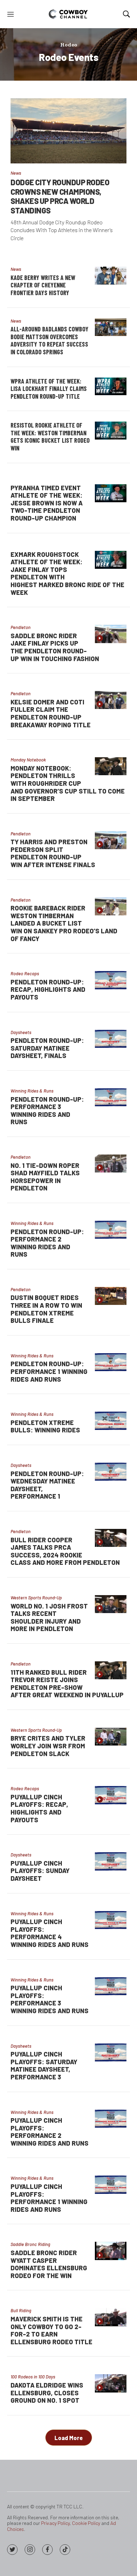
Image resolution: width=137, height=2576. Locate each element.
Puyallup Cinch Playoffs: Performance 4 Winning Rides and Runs (50, 1933)
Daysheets (21, 1032)
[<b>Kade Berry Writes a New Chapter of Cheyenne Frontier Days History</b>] (111, 276)
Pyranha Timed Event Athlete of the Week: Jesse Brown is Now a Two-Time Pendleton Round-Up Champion (47, 503)
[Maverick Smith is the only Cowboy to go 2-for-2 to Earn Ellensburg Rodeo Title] (111, 2317)
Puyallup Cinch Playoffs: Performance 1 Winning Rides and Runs (49, 2198)
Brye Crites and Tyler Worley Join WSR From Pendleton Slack (48, 1746)
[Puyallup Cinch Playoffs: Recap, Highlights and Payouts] (111, 1795)
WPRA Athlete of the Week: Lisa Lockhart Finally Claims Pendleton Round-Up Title (49, 389)
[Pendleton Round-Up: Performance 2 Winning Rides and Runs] (111, 1230)
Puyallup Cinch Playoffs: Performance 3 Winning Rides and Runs (50, 1999)
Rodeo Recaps (25, 973)
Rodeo (69, 45)
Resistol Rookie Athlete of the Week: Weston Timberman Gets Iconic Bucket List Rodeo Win (50, 437)
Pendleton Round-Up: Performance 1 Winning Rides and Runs (49, 1371)
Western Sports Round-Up (36, 1598)
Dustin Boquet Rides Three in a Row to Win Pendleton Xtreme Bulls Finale (46, 1309)
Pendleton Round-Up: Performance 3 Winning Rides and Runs (47, 1111)
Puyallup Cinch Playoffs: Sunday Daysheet (40, 1871)
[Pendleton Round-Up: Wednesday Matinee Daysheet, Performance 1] (111, 1472)
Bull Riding (21, 2310)
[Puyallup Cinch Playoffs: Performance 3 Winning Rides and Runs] (111, 1986)
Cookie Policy (86, 2523)
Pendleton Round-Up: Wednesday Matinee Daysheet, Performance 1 (47, 1485)
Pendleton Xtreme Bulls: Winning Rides (45, 1426)
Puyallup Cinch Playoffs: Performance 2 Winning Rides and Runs (50, 2132)
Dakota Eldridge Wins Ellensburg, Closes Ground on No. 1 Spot (47, 2393)
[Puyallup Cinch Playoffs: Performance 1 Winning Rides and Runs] (111, 2185)
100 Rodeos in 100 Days (33, 2377)
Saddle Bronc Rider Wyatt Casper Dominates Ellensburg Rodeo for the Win (49, 2264)
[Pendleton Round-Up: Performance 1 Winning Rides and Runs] (111, 1362)
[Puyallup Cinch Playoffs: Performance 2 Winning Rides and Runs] (111, 2119)
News (16, 173)
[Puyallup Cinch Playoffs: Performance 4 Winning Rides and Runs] (111, 1920)
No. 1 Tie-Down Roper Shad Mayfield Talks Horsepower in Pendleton (45, 1177)
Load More (69, 2438)
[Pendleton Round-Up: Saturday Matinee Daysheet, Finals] (111, 1039)
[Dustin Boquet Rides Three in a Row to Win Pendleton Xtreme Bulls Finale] (111, 1296)
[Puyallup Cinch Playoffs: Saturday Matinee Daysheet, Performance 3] (111, 2052)
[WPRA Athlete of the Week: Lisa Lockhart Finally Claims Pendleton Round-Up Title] (111, 387)
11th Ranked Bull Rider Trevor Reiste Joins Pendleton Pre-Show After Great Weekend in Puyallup (67, 1684)
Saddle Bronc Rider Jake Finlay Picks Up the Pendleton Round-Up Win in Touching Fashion (55, 647)
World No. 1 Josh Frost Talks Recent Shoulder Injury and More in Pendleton (49, 1617)
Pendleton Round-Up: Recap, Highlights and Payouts (48, 990)
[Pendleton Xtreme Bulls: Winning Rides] (111, 1421)
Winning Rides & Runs (32, 1091)
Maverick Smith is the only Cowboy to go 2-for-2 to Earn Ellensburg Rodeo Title (51, 2330)
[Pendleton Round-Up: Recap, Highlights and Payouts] (111, 980)
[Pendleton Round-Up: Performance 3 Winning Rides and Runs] (111, 1097)
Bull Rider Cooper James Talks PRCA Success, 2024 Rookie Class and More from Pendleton (65, 1551)
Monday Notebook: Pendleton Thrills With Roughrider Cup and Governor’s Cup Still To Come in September (68, 783)
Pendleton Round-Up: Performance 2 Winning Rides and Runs (47, 1243)
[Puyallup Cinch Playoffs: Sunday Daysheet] (111, 1861)
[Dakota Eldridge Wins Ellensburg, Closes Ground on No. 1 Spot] (111, 2383)
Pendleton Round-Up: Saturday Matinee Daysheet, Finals (47, 1048)
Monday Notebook (28, 760)
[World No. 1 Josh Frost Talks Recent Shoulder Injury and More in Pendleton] (111, 1604)
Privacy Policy (55, 2523)
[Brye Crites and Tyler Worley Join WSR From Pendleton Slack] (111, 1737)
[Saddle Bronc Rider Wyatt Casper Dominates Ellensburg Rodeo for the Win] (111, 2251)
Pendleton (21, 627)
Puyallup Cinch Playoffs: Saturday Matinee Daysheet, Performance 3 (44, 2065)
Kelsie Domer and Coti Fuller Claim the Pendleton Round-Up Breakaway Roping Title (51, 713)
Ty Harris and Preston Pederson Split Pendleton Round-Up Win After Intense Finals (53, 853)
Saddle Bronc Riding (30, 2244)
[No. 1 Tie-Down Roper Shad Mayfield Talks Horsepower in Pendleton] (111, 1163)
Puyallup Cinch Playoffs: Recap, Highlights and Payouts (39, 1808)
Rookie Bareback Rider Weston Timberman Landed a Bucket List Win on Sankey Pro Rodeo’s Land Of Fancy (64, 923)
